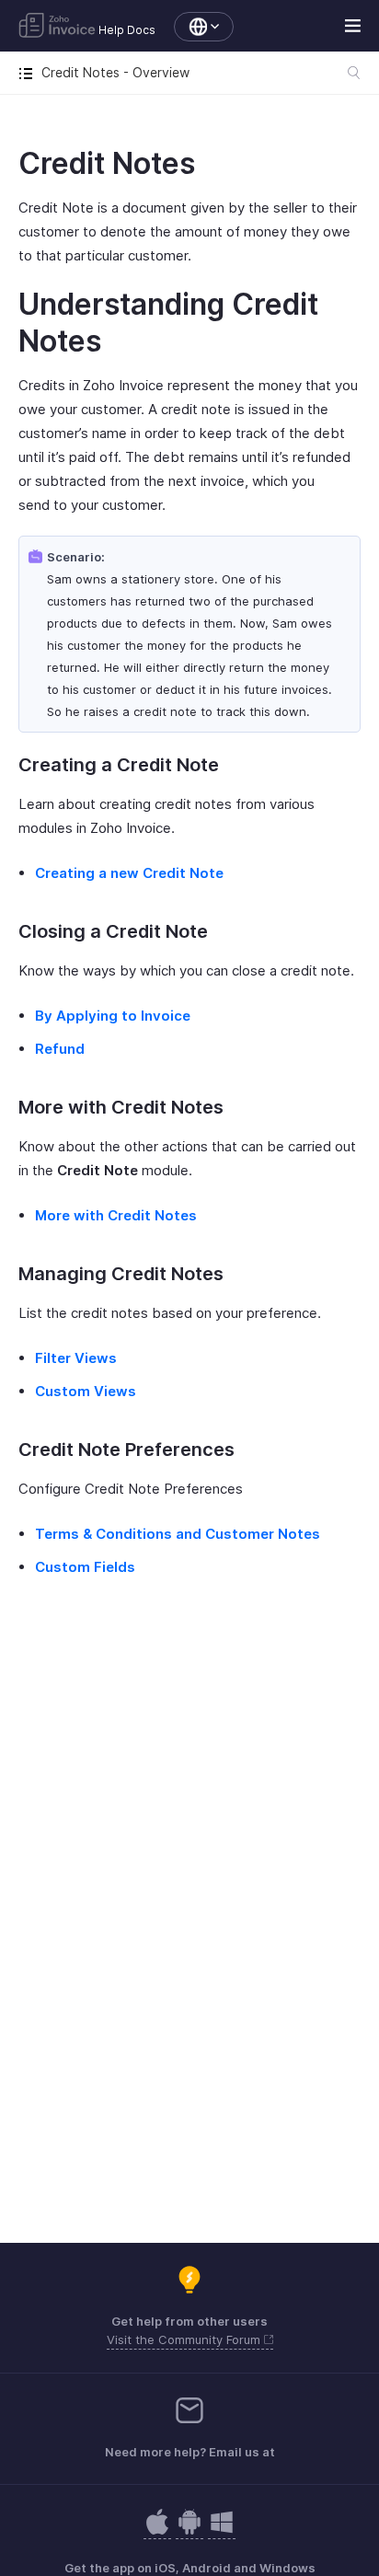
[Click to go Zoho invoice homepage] (57, 27)
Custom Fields (85, 1567)
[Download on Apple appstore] (189, 2531)
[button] (195, 27)
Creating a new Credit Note (129, 873)
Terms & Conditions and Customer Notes (178, 1534)
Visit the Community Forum (185, 2339)
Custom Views (86, 1391)
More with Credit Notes (116, 1215)
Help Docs (127, 30)
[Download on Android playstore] (157, 2531)
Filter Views (76, 1358)
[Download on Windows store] (222, 2531)
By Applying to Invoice (113, 1016)
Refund (60, 1049)
